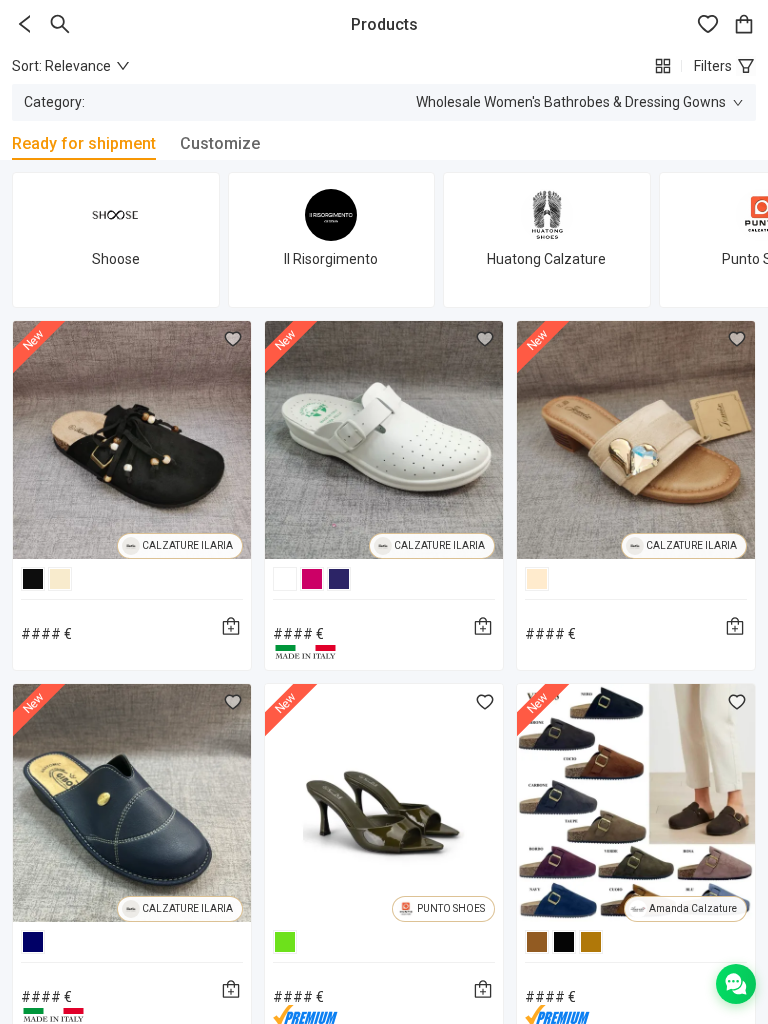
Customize (220, 143)
